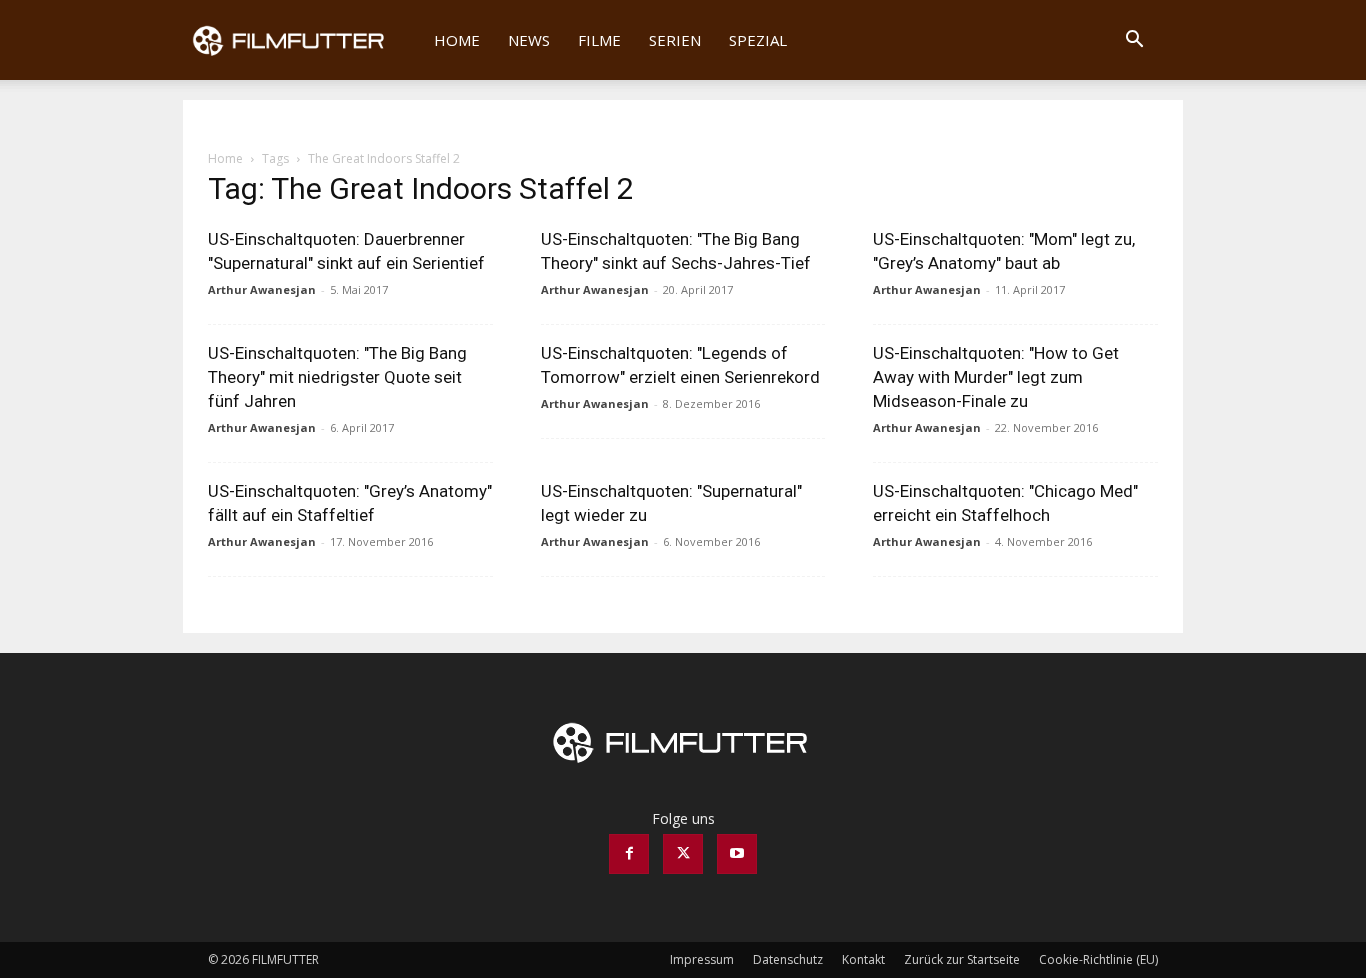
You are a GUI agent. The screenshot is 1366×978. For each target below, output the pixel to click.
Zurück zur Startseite (962, 959)
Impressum (702, 959)
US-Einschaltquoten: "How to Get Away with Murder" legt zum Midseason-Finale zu (996, 377)
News (529, 40)
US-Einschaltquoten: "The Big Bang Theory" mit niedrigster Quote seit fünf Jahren (337, 377)
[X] (683, 854)
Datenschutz (788, 959)
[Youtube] (737, 854)
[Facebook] (629, 854)
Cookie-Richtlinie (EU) (1098, 959)
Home (457, 40)
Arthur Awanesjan (262, 289)
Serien (675, 40)
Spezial (758, 40)
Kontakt (863, 959)
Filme (599, 40)
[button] (1134, 41)
